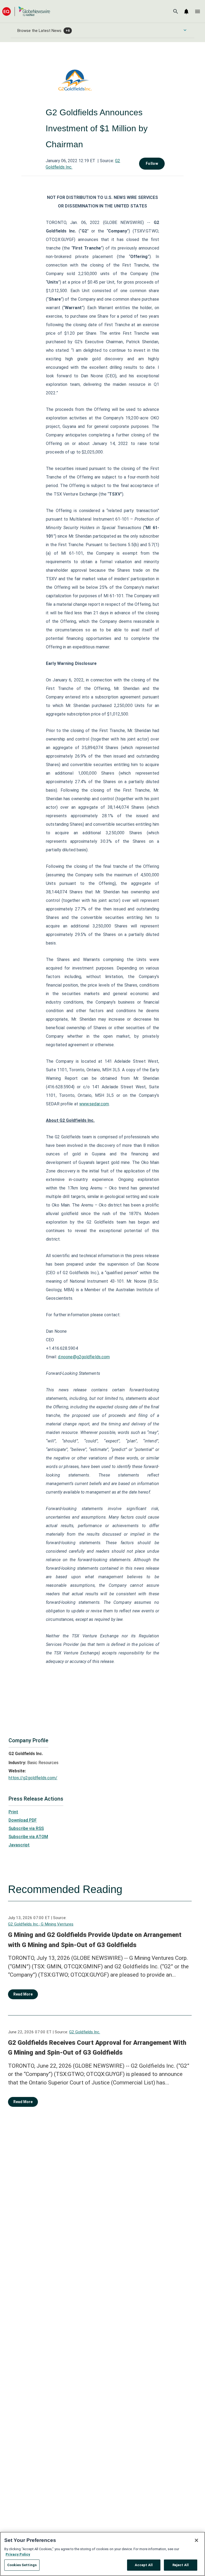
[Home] (26, 11)
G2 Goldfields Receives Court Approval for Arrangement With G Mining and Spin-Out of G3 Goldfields (97, 2048)
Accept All (144, 2565)
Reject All (181, 2565)
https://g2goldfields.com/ (33, 1778)
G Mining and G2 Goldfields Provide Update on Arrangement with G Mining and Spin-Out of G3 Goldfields (95, 1940)
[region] (102, 2554)
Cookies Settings (22, 2565)
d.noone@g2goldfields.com (84, 1357)
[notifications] (186, 11)
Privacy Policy (18, 2554)
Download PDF (23, 1820)
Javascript (19, 1845)
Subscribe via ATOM (28, 1837)
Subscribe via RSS (26, 1828)
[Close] (196, 2540)
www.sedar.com (94, 1104)
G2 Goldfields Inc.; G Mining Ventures (41, 1924)
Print (13, 1812)
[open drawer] (198, 11)
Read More (23, 1994)
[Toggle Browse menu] (185, 30)
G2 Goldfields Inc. (85, 2032)
